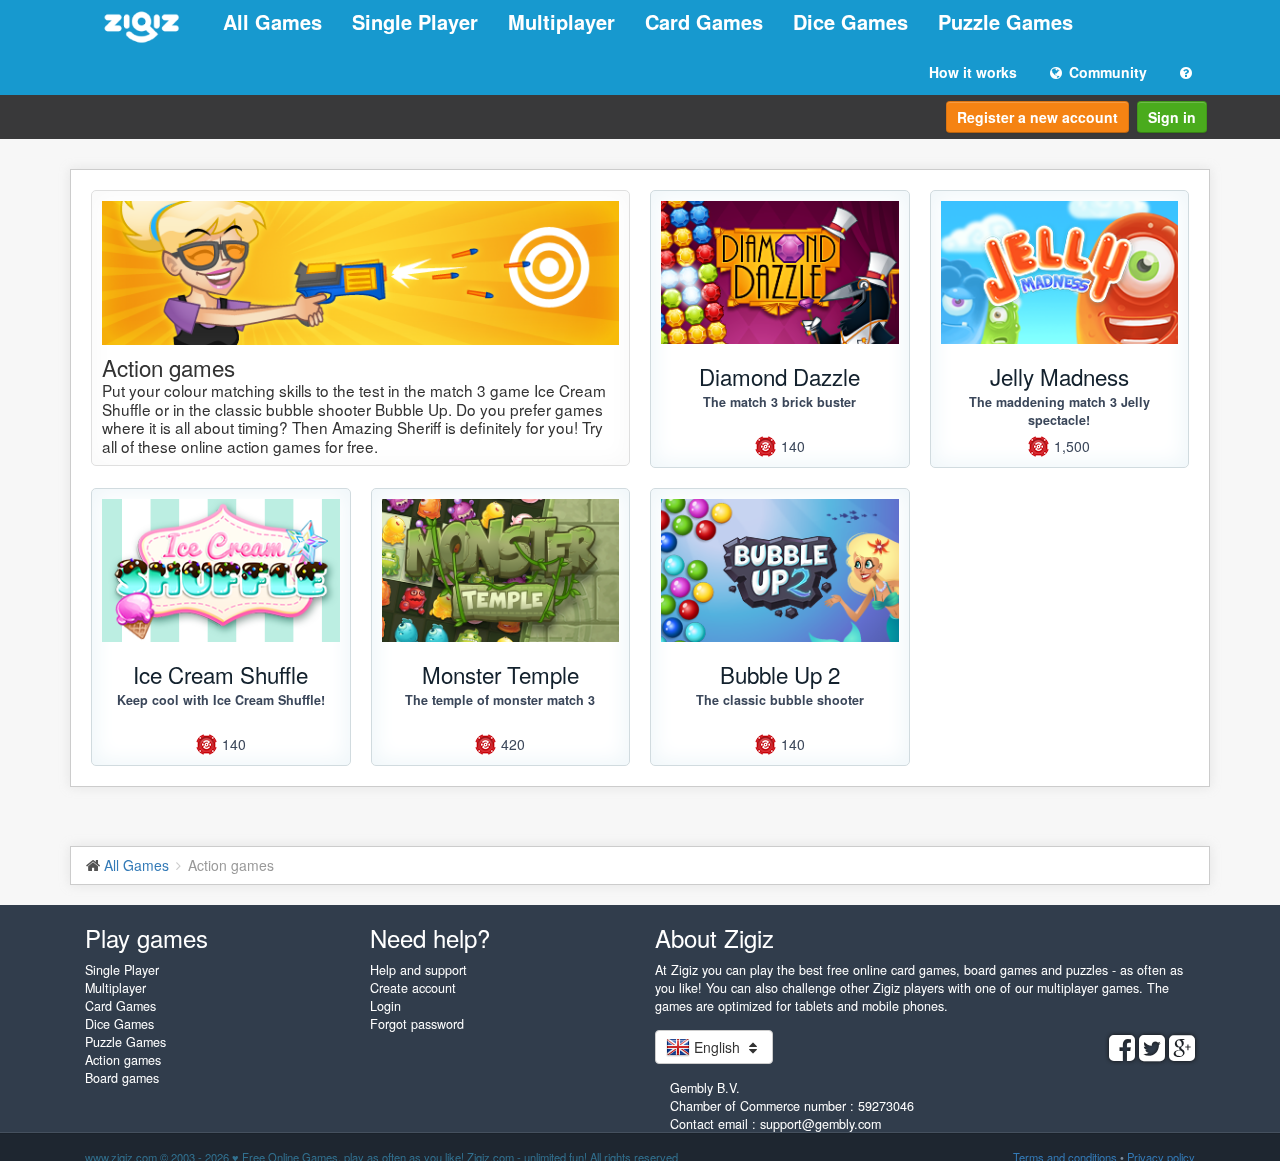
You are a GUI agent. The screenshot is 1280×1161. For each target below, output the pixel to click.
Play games (146, 937)
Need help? (430, 937)
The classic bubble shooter (780, 700)
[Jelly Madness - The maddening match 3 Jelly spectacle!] (1060, 272)
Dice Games (850, 21)
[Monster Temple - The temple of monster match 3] (501, 570)
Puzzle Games (1005, 21)
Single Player (415, 21)
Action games (123, 1060)
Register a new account (1037, 117)
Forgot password (417, 1024)
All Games (272, 21)
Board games (122, 1078)
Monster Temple (500, 674)
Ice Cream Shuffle (220, 674)
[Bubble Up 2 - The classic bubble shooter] (780, 570)
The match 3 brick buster (779, 402)
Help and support (418, 970)
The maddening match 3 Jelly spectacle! (1059, 411)
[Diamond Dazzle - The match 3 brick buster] (780, 272)
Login (385, 1006)
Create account (413, 988)
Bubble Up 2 (780, 674)
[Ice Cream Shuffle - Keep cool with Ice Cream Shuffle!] (221, 570)
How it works (973, 72)
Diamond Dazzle (779, 376)
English (717, 1047)
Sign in (1172, 117)
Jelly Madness (1059, 376)
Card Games (704, 21)
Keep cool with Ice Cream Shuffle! (221, 700)
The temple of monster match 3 (500, 700)
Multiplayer (561, 21)
